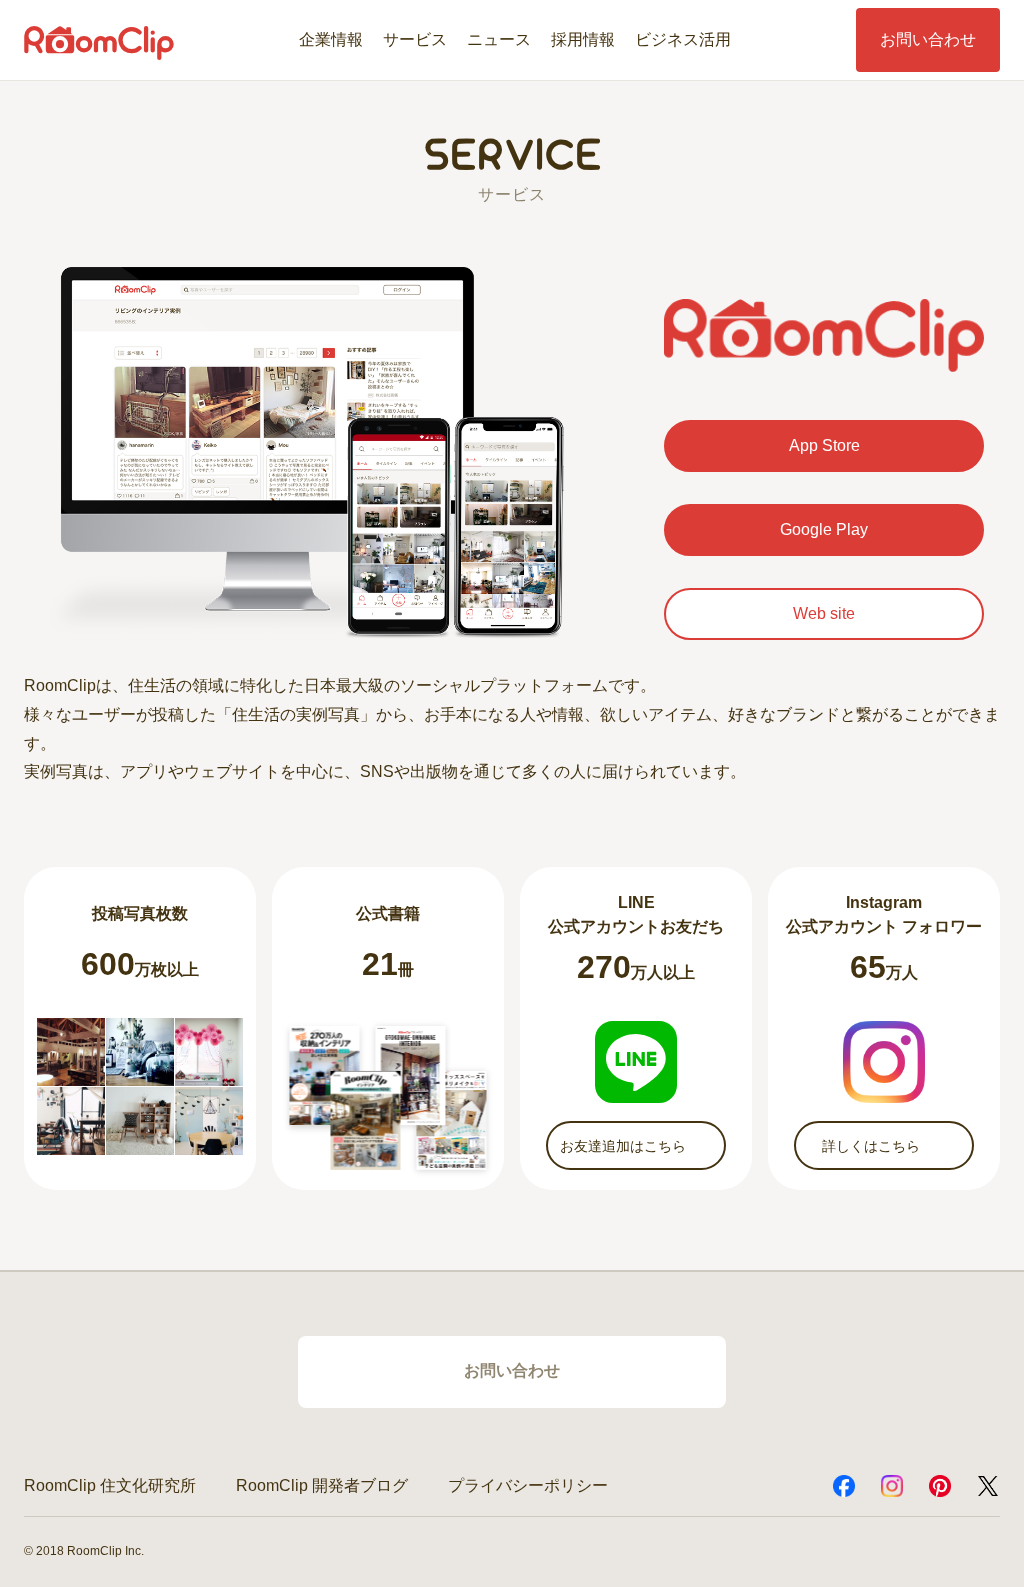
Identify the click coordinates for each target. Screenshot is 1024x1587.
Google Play (824, 529)
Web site (824, 613)
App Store (824, 445)
